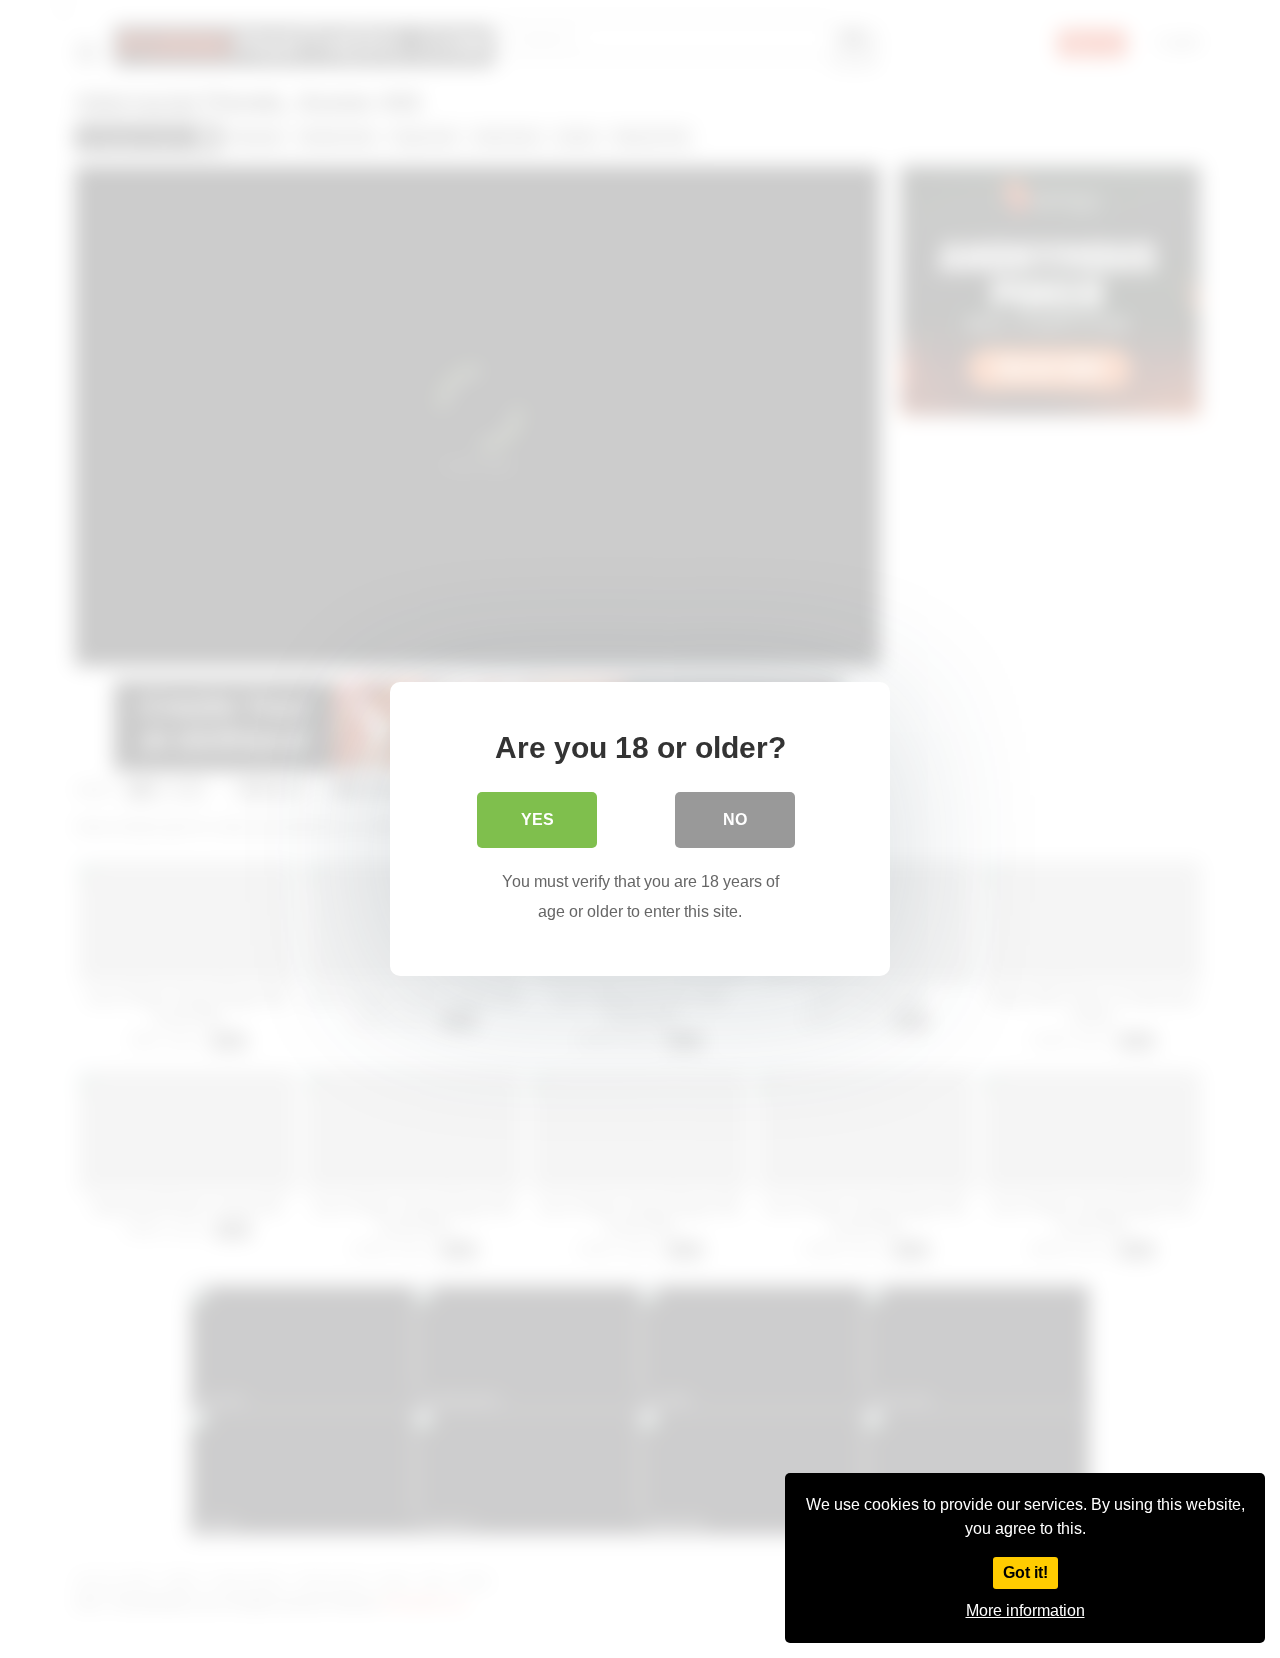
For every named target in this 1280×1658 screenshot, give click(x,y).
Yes (537, 819)
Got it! (1025, 1572)
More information (1025, 1610)
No (735, 819)
